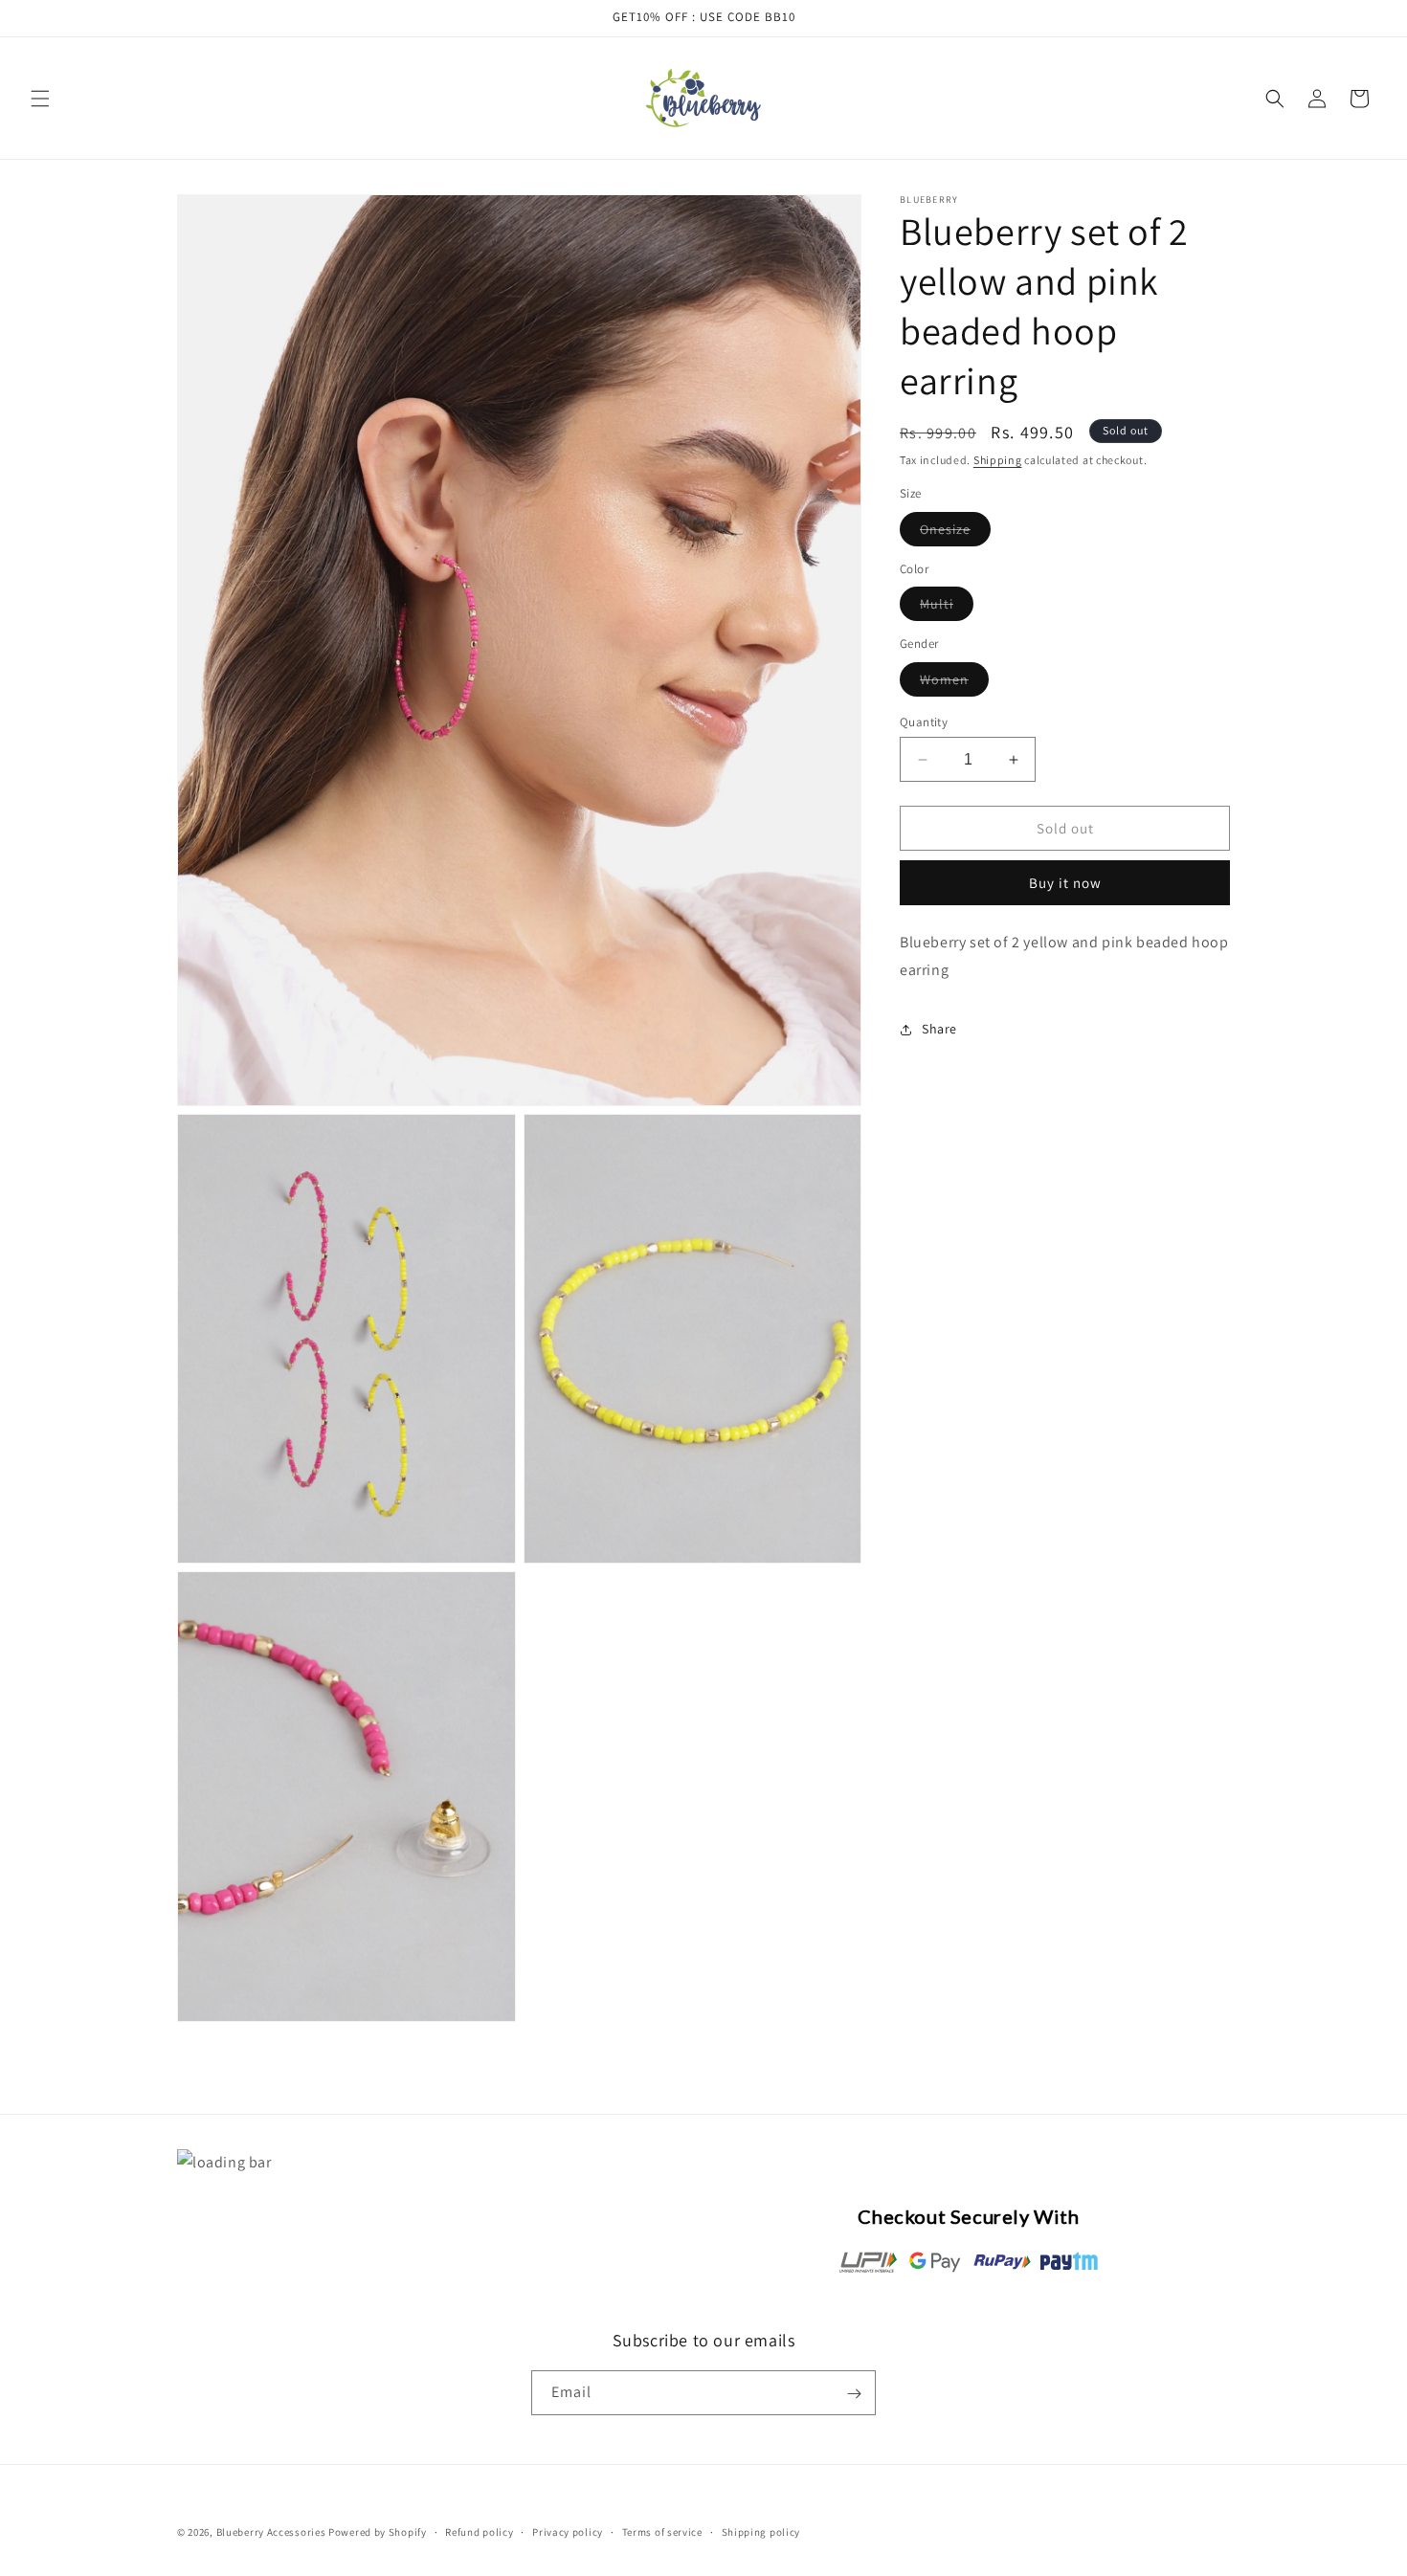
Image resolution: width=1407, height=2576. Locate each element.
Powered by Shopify (378, 2532)
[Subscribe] (854, 2394)
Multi (947, 608)
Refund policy (479, 2531)
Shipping (998, 460)
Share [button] (939, 1029)
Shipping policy (761, 2531)
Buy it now (1065, 883)
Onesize (955, 533)
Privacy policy (568, 2531)
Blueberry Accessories (271, 2532)
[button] (40, 99)
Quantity (924, 722)
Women (954, 683)
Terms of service (662, 2531)
